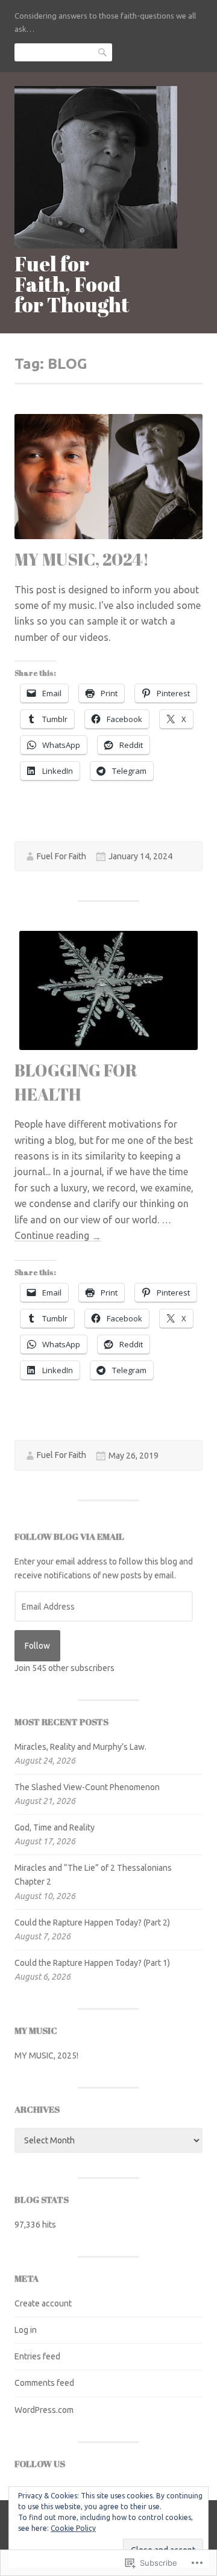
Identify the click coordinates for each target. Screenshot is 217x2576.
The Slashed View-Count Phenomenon (87, 1787)
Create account (43, 2303)
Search (103, 52)
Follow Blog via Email (69, 1536)
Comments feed (44, 2383)
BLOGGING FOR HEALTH (76, 1082)
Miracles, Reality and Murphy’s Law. (80, 1747)
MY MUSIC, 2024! (82, 559)
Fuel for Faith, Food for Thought (72, 284)
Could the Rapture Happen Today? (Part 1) (92, 1963)
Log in (26, 2330)
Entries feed (37, 2356)
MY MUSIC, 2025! (46, 2056)
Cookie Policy (73, 2528)
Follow (37, 1646)
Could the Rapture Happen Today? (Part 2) (92, 1923)
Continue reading (58, 1236)
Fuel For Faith (61, 856)
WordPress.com (44, 2410)
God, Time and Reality (55, 1827)
